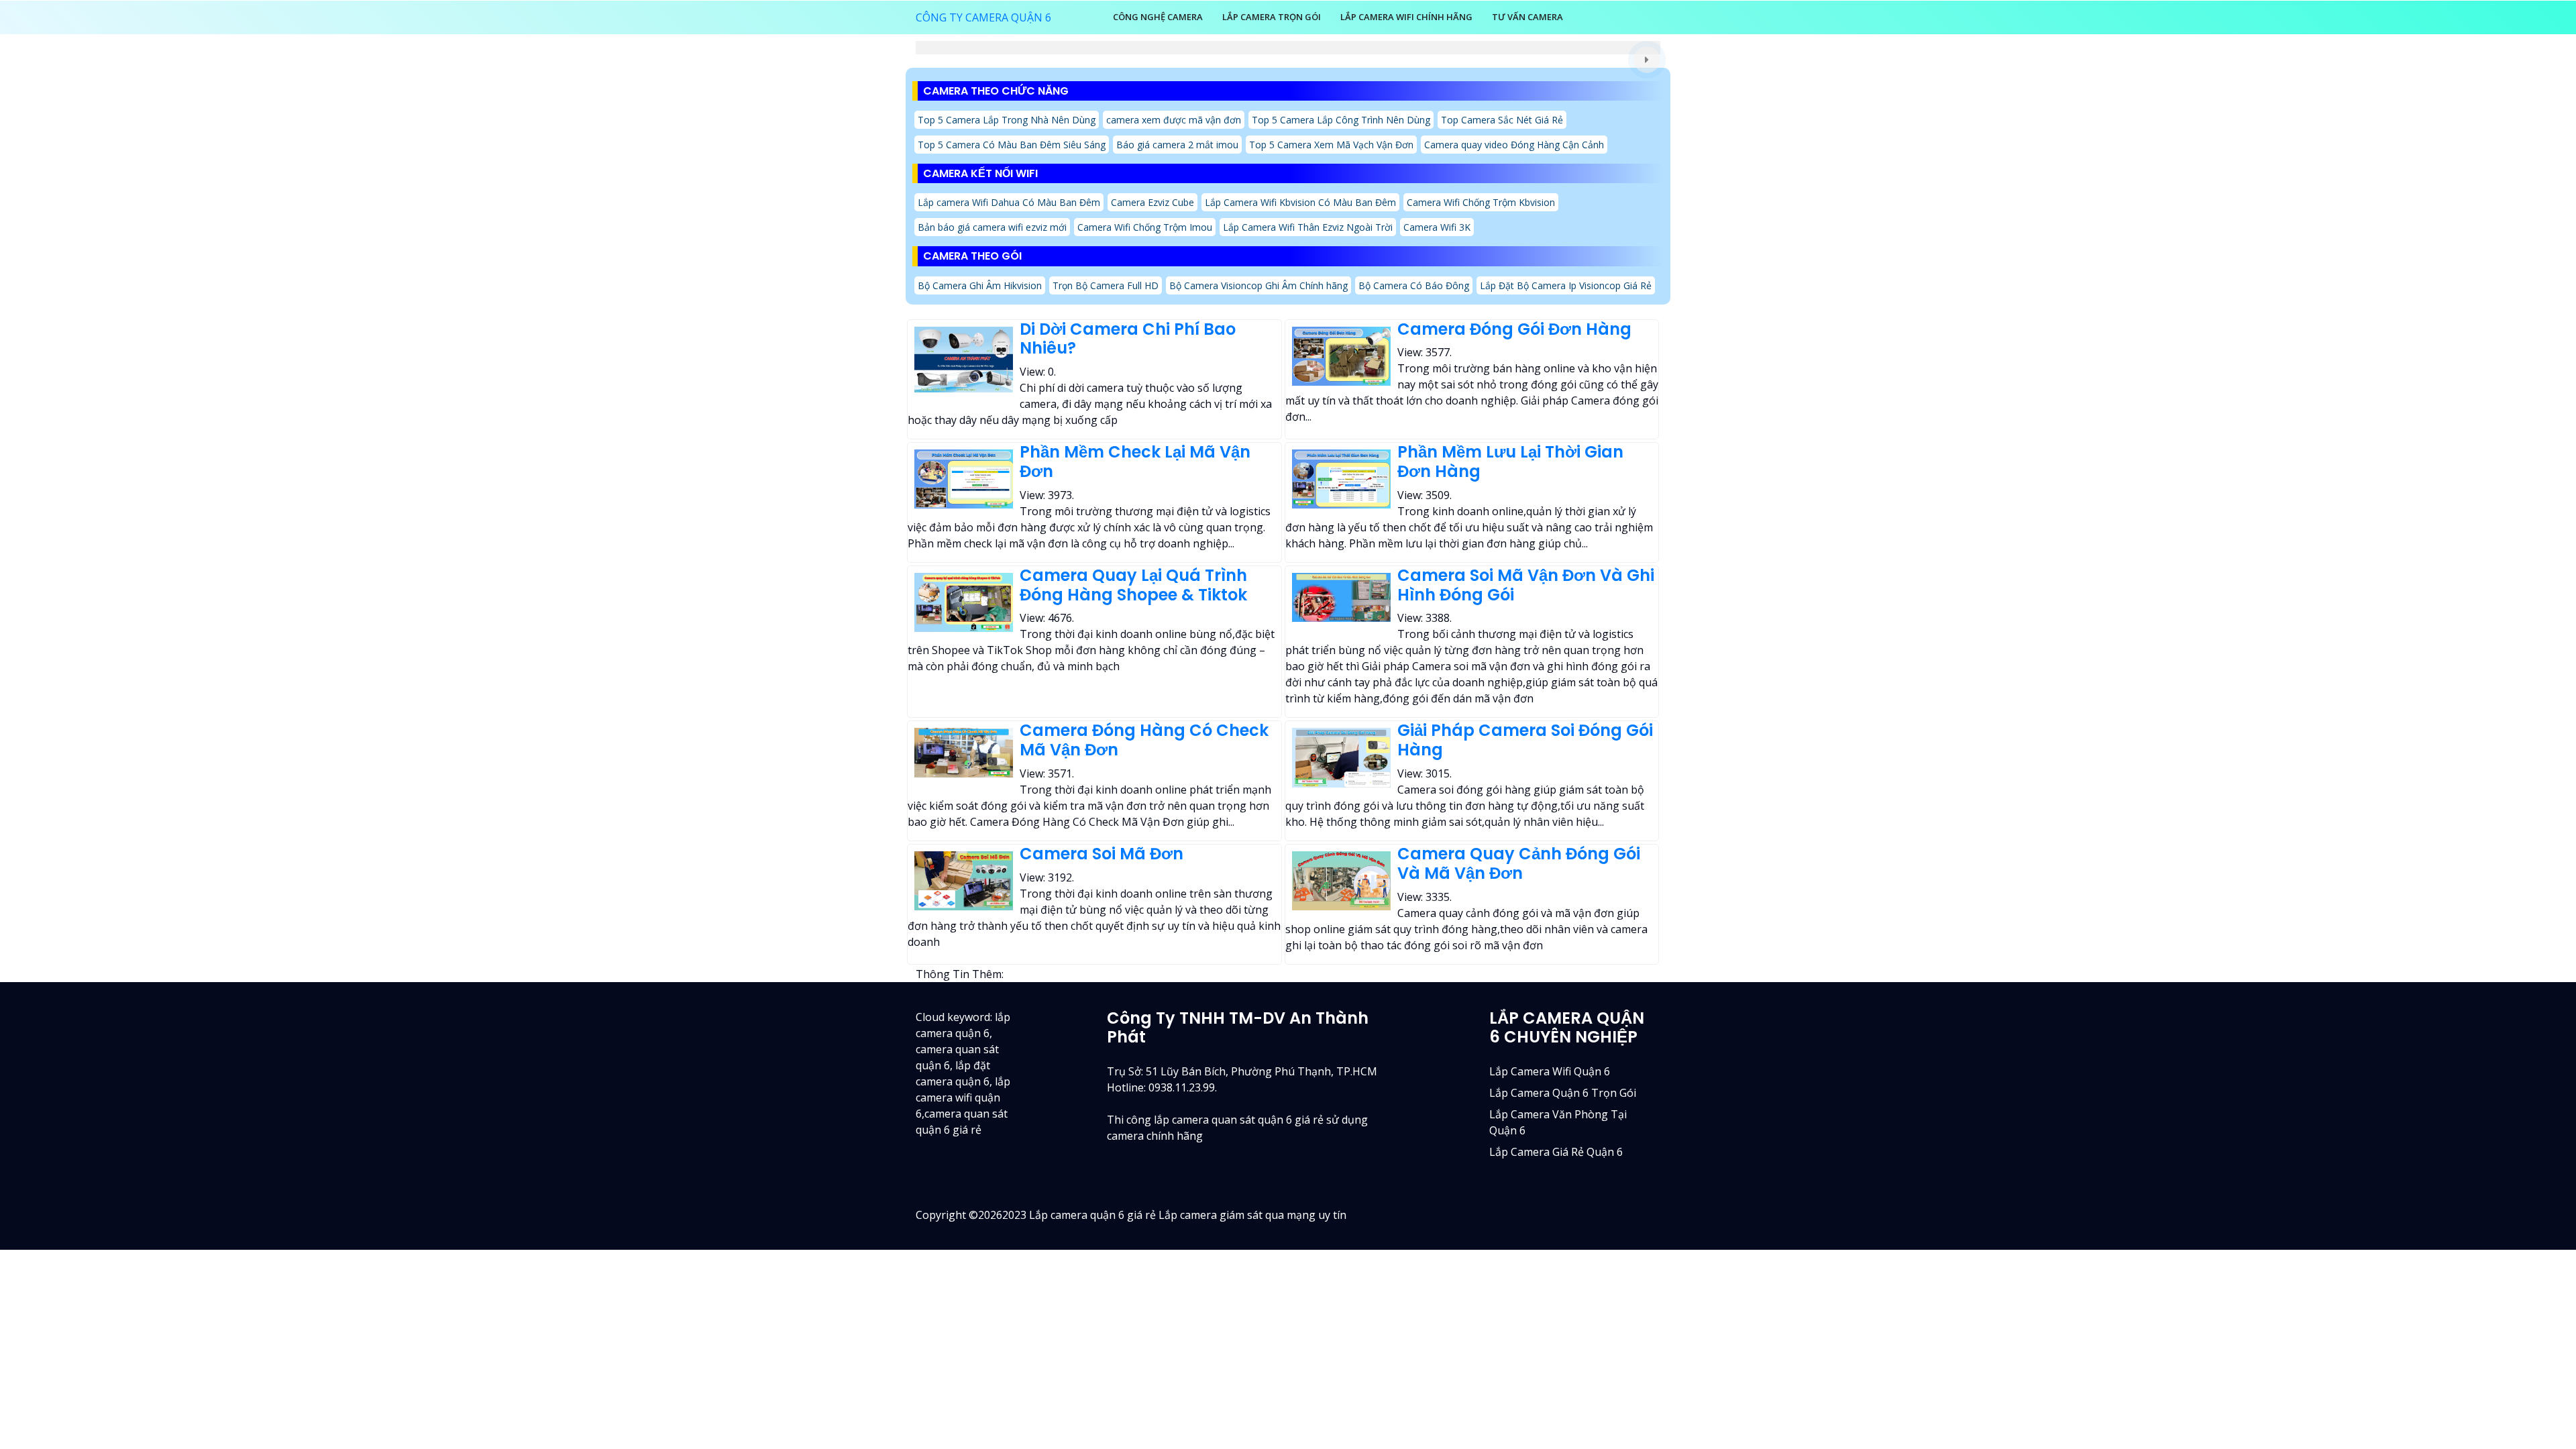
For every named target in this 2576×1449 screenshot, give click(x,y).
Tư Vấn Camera (1527, 17)
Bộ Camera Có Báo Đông (1414, 285)
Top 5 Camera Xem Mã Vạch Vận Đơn (1331, 145)
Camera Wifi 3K (1437, 227)
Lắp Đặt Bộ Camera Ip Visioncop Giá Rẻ (1566, 285)
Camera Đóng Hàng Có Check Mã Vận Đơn (1144, 740)
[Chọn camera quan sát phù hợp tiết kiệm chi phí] (1647, 60)
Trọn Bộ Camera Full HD (1106, 285)
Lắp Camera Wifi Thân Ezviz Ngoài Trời (1308, 227)
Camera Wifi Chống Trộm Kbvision (1481, 202)
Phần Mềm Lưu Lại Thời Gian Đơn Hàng (1510, 462)
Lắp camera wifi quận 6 (1550, 1071)
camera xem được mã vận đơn (1174, 120)
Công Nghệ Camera (1158, 17)
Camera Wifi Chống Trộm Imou (1145, 227)
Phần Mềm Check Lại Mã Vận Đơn (1135, 462)
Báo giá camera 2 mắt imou (1177, 145)
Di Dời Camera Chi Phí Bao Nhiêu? (1128, 339)
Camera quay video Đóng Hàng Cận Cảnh (1514, 145)
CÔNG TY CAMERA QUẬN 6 (983, 17)
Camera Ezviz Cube (1152, 202)
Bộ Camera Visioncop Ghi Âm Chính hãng (1258, 285)
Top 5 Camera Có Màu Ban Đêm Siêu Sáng (1012, 145)
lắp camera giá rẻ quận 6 (1556, 1152)
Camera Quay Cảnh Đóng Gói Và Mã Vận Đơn (1519, 863)
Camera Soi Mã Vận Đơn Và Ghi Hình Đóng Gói (1526, 585)
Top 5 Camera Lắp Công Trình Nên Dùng (1341, 120)
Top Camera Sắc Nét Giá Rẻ (1502, 120)
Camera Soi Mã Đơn (1102, 854)
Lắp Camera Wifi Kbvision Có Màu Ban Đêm (1300, 202)
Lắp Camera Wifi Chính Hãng (1406, 17)
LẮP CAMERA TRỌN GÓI (1272, 17)
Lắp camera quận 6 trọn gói (1563, 1093)
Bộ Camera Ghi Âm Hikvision (980, 285)
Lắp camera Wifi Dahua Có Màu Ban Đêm (1009, 202)
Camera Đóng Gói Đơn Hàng (1514, 329)
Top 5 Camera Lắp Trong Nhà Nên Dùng (1007, 120)
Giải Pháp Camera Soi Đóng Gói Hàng (1525, 740)
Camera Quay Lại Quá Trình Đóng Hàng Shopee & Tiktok (1133, 585)
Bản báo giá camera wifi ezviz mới (992, 227)
